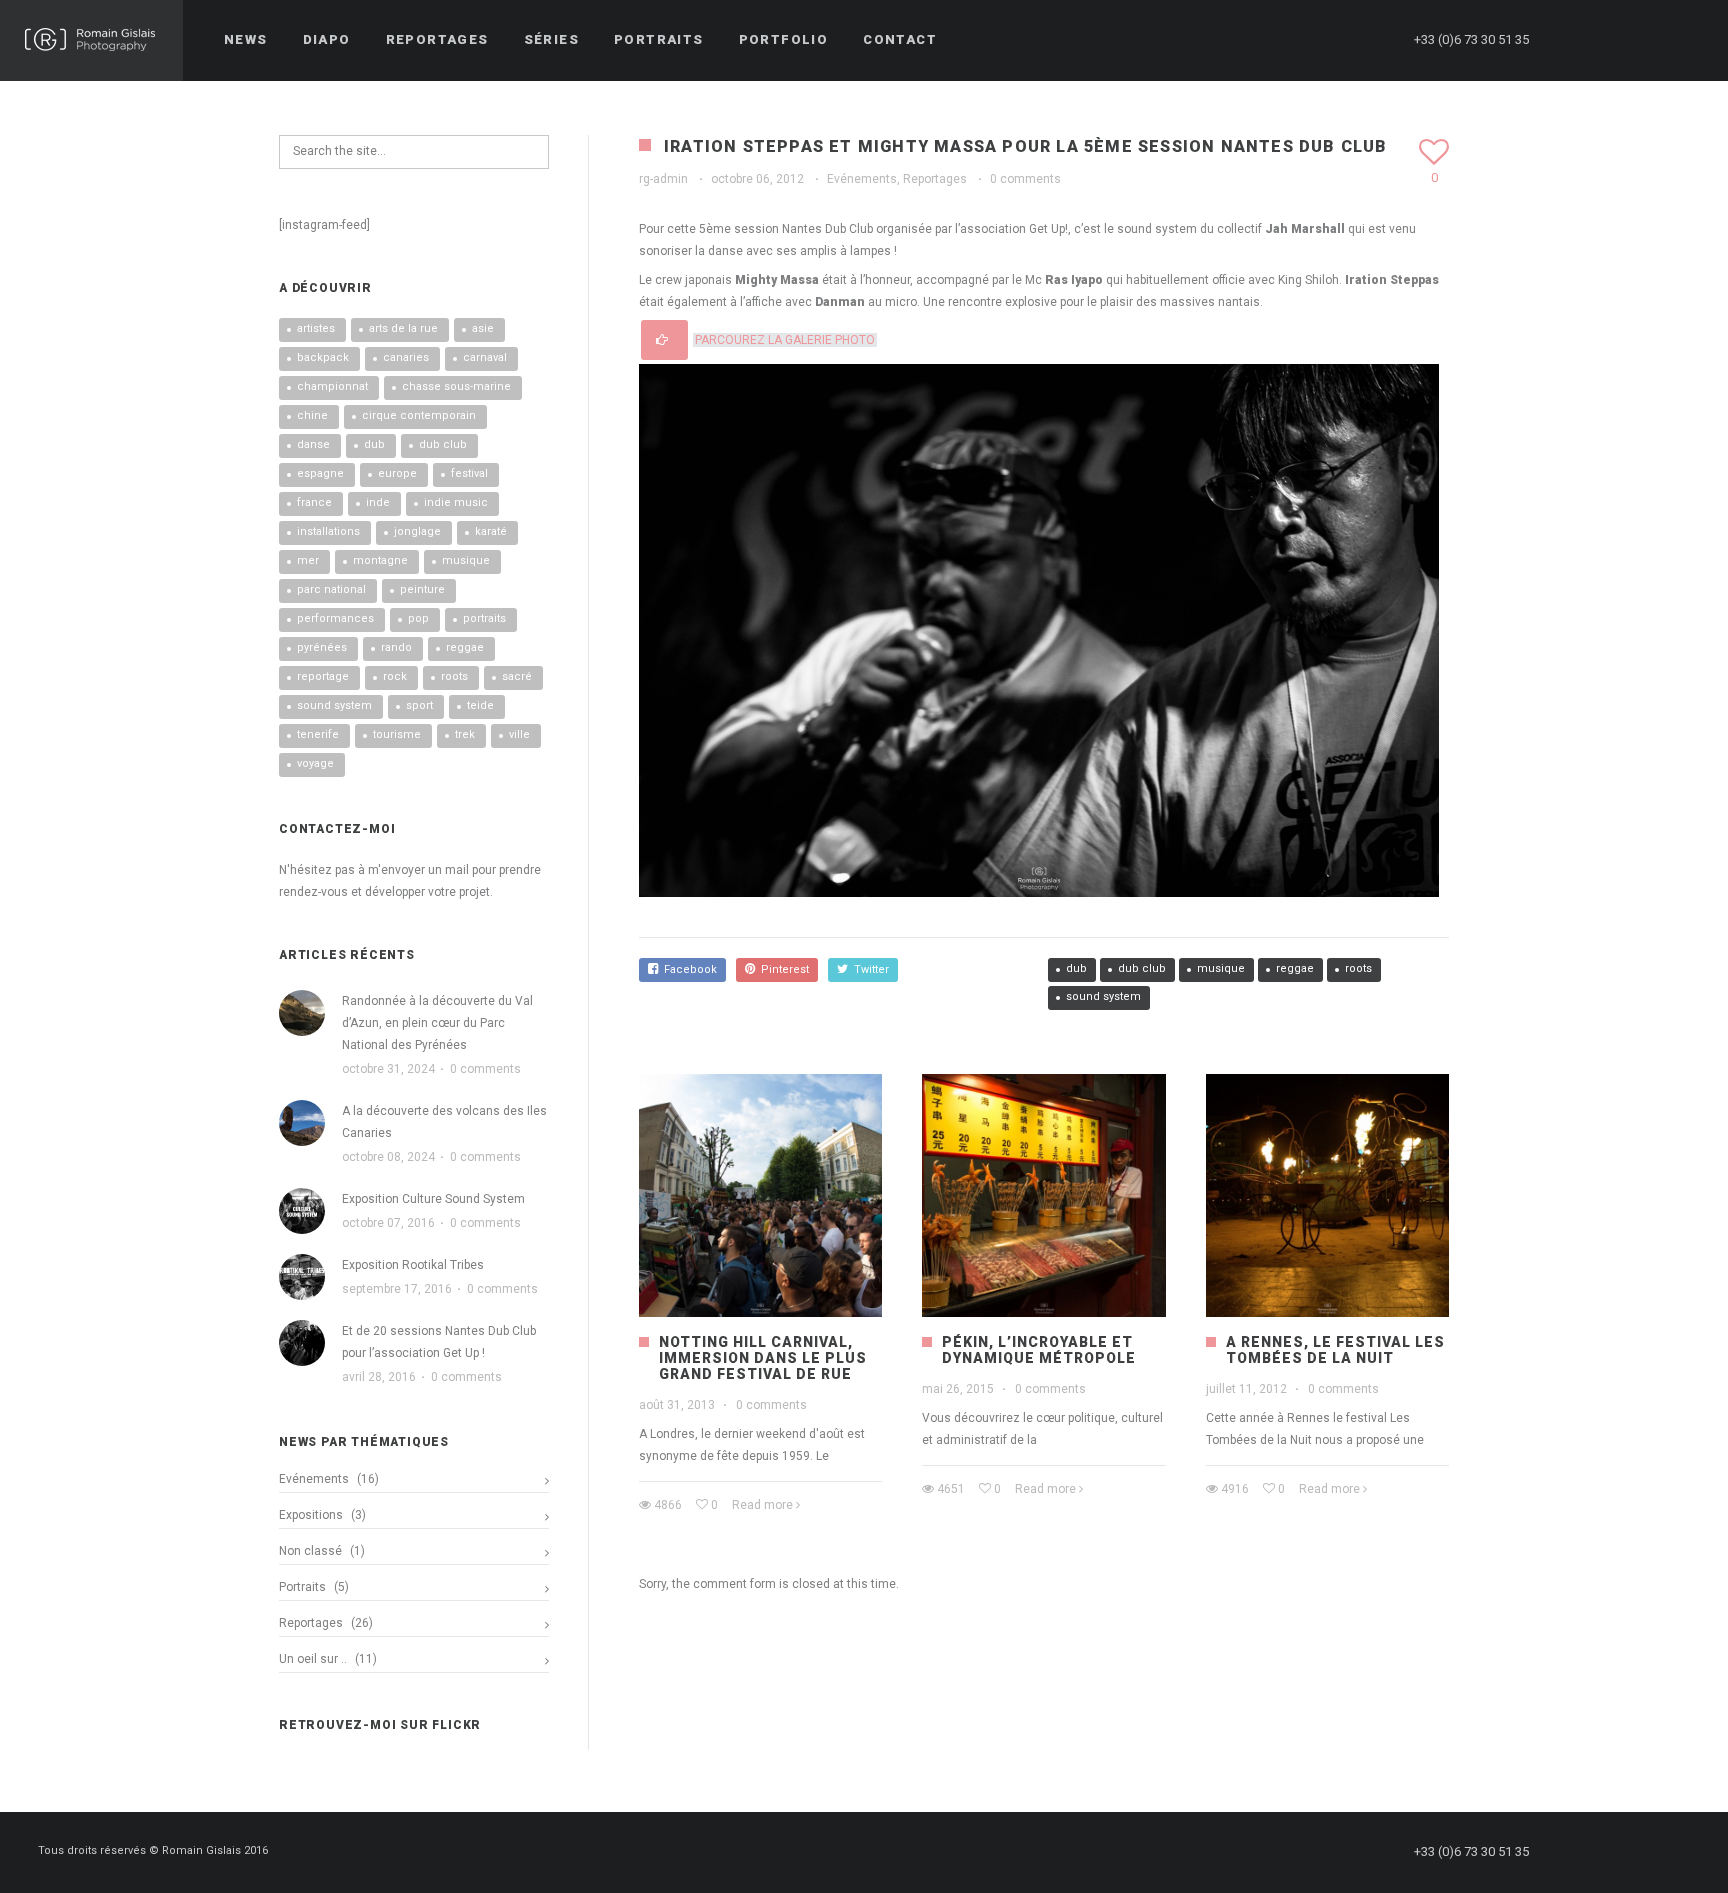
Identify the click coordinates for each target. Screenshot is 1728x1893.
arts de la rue (403, 328)
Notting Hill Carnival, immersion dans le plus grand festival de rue (763, 1358)
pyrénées (322, 647)
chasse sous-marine (456, 386)
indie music (456, 502)
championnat (332, 386)
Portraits (302, 1587)
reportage (323, 676)
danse (313, 444)
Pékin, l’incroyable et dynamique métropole (1039, 1350)
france (314, 502)
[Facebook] (1577, 40)
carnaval (485, 357)
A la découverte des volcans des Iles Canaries (444, 1122)
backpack (323, 357)
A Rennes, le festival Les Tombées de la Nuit (1335, 1350)
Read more (762, 1505)
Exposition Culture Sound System (433, 1199)
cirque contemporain (419, 415)
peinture (422, 589)
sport (419, 705)
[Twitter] (1613, 40)
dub (1076, 968)
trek (465, 734)
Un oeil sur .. (313, 1659)
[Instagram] (1649, 40)
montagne (380, 560)
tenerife (318, 734)
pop (418, 618)
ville (519, 734)
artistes (316, 328)
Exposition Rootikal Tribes (413, 1265)
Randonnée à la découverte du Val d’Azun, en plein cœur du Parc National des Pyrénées (437, 1023)
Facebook (687, 969)
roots (1358, 968)
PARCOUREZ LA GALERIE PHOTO (785, 340)
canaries (406, 357)
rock (395, 676)
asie (483, 328)
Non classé (310, 1551)
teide (480, 705)
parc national (331, 589)
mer (308, 560)
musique (1221, 968)
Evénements (862, 179)
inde (378, 502)
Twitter (868, 969)
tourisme (397, 734)
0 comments (1025, 179)
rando (396, 647)
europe (397, 473)
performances (335, 618)
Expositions (311, 1515)
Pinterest (782, 969)
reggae (1295, 968)
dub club (1142, 968)
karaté (491, 531)
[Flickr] (1685, 40)
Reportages (935, 179)
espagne (320, 473)
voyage (315, 763)
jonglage (417, 531)
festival (469, 473)
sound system (1103, 996)
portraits (484, 618)
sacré (517, 676)
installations (328, 531)
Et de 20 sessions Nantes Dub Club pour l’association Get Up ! (439, 1342)
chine (312, 415)
